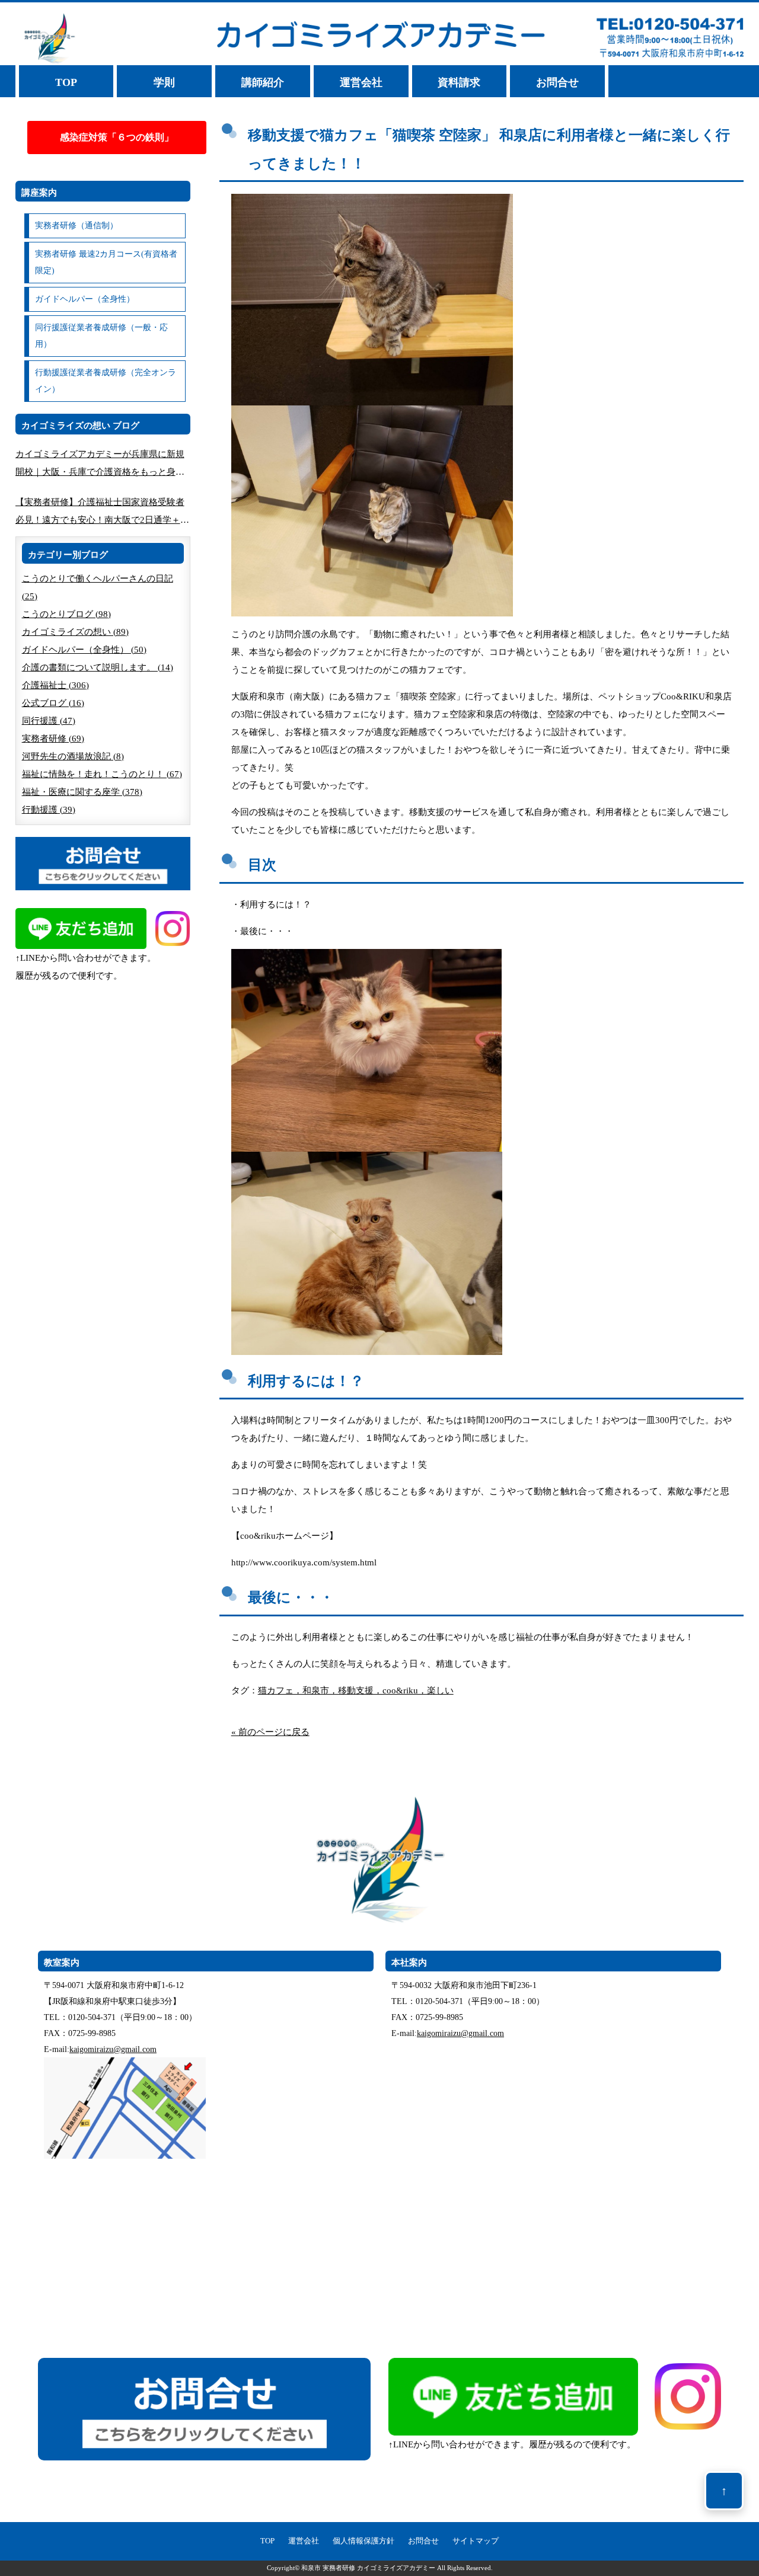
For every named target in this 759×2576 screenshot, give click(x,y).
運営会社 (361, 82)
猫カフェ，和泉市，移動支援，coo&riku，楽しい (356, 1690)
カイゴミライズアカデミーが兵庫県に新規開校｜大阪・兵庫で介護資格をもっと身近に (100, 465)
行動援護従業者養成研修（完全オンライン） (106, 381)
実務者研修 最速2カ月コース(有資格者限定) (106, 262)
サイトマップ (476, 2541)
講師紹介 (263, 82)
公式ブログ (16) (53, 703)
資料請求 (459, 82)
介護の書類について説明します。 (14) (98, 667)
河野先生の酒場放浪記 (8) (73, 756)
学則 (164, 82)
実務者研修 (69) (53, 739)
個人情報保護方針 (363, 2541)
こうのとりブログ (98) (66, 614)
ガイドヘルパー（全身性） (85, 299)
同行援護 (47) (49, 721)
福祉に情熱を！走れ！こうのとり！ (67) (102, 774)
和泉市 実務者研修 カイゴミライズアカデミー (368, 2568)
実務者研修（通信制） (76, 226)
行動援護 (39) (49, 810)
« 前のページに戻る (270, 1732)
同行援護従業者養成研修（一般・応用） (101, 336)
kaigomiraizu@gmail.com (113, 2049)
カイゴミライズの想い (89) (75, 632)
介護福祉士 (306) (55, 685)
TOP (66, 82)
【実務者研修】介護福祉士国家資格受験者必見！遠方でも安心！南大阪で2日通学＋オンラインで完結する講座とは (102, 513)
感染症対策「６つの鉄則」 (117, 137)
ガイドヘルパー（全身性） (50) (84, 650)
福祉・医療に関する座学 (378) (82, 792)
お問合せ (557, 82)
